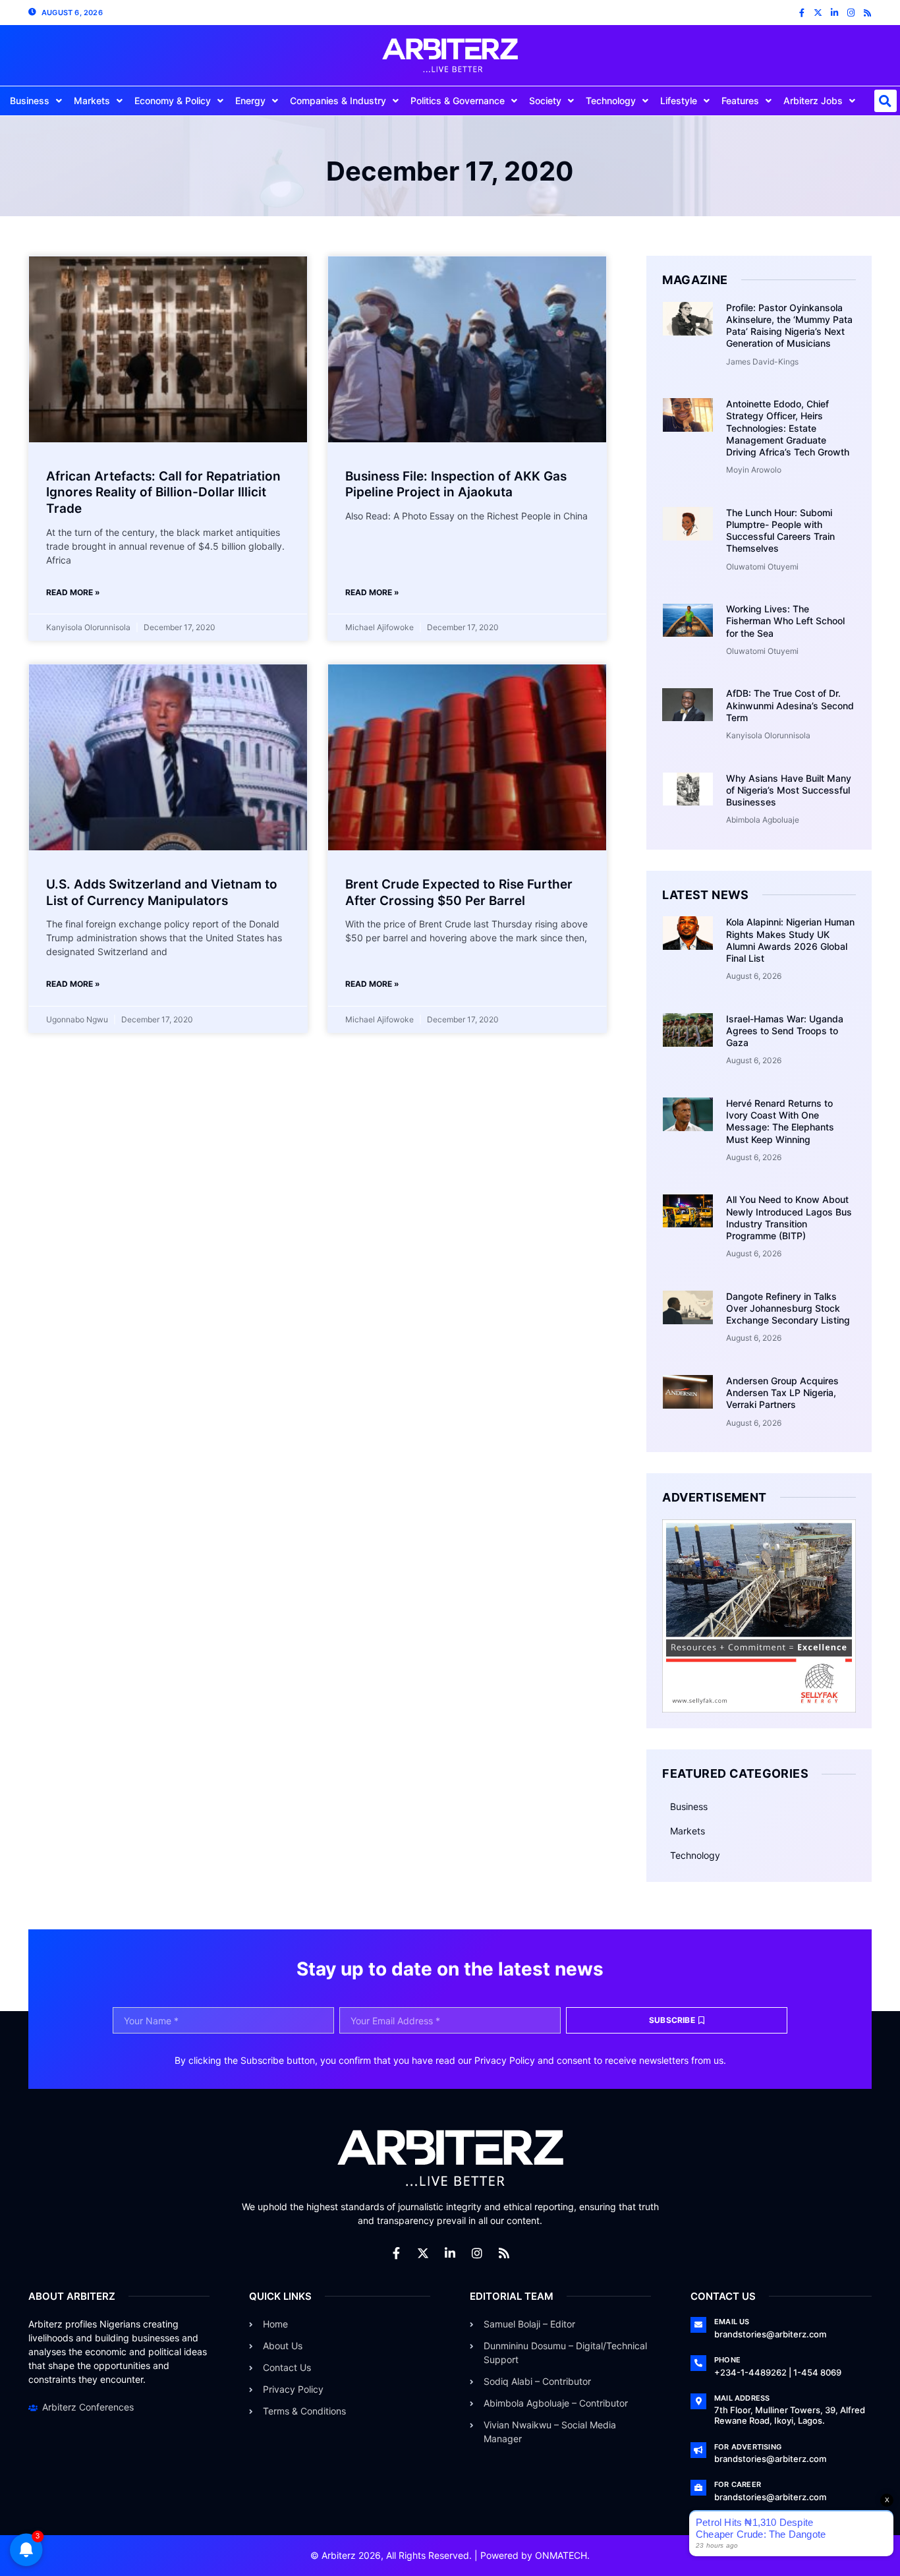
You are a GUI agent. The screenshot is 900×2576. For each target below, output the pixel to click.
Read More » (73, 592)
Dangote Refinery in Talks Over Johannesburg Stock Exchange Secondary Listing (788, 1308)
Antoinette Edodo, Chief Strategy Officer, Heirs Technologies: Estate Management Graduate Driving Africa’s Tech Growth (788, 428)
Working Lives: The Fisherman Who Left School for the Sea (785, 621)
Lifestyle (679, 101)
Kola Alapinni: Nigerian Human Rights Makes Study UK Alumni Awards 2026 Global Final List (790, 940)
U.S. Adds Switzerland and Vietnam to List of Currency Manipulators (162, 893)
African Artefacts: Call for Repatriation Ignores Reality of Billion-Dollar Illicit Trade (163, 492)
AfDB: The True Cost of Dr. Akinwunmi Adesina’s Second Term (790, 705)
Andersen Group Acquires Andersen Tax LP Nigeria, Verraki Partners (782, 1392)
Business (30, 101)
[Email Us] (698, 2325)
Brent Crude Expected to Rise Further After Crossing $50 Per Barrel (459, 893)
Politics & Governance (458, 101)
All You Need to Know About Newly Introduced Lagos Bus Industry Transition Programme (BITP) (789, 1217)
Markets (92, 101)
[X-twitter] (818, 13)
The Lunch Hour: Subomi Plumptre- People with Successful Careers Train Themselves (780, 531)
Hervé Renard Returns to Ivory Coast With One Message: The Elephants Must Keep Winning (780, 1121)
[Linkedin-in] (834, 13)
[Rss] (867, 13)
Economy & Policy (173, 101)
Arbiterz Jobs (813, 101)
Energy (250, 101)
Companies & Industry (338, 101)
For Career (738, 2484)
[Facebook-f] (802, 13)
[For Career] (698, 2488)
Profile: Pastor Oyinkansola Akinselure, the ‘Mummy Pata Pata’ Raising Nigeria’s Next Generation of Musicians (789, 326)
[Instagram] (851, 13)
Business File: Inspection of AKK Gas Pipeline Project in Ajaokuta (456, 484)
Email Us (732, 2322)
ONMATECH (561, 2555)
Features (740, 101)
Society (545, 101)
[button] (886, 101)
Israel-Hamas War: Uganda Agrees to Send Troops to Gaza (785, 1031)
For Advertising (748, 2447)
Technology (611, 101)
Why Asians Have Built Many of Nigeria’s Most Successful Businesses (789, 790)
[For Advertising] (698, 2450)
